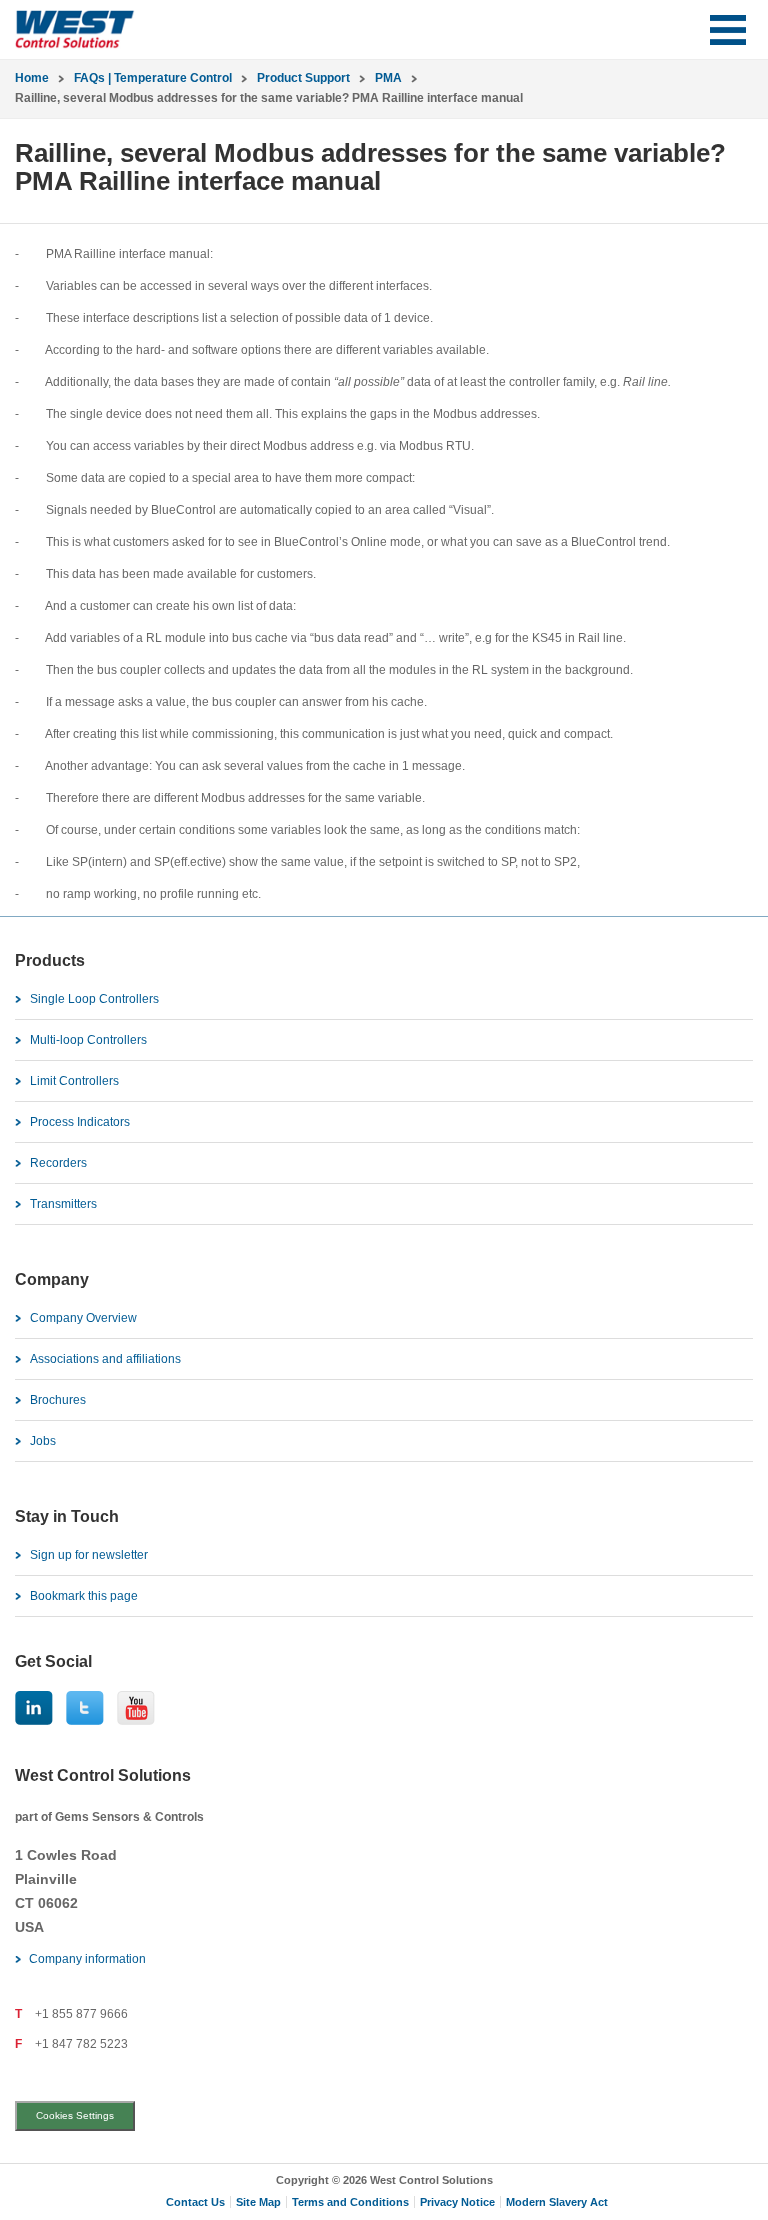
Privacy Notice (457, 2202)
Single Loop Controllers (94, 999)
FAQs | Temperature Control (153, 78)
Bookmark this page (84, 1596)
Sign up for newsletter (89, 1555)
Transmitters (63, 1204)
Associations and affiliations (105, 1359)
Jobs (43, 1441)
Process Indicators (80, 1122)
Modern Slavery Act (557, 2202)
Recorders (58, 1163)
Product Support (303, 78)
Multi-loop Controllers (88, 1040)
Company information (87, 1959)
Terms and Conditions (350, 2202)
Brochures (58, 1400)
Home (32, 78)
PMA (388, 78)
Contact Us (195, 2202)
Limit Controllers (74, 1081)
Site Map (258, 2202)
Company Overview (83, 1318)
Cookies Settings (75, 2115)
